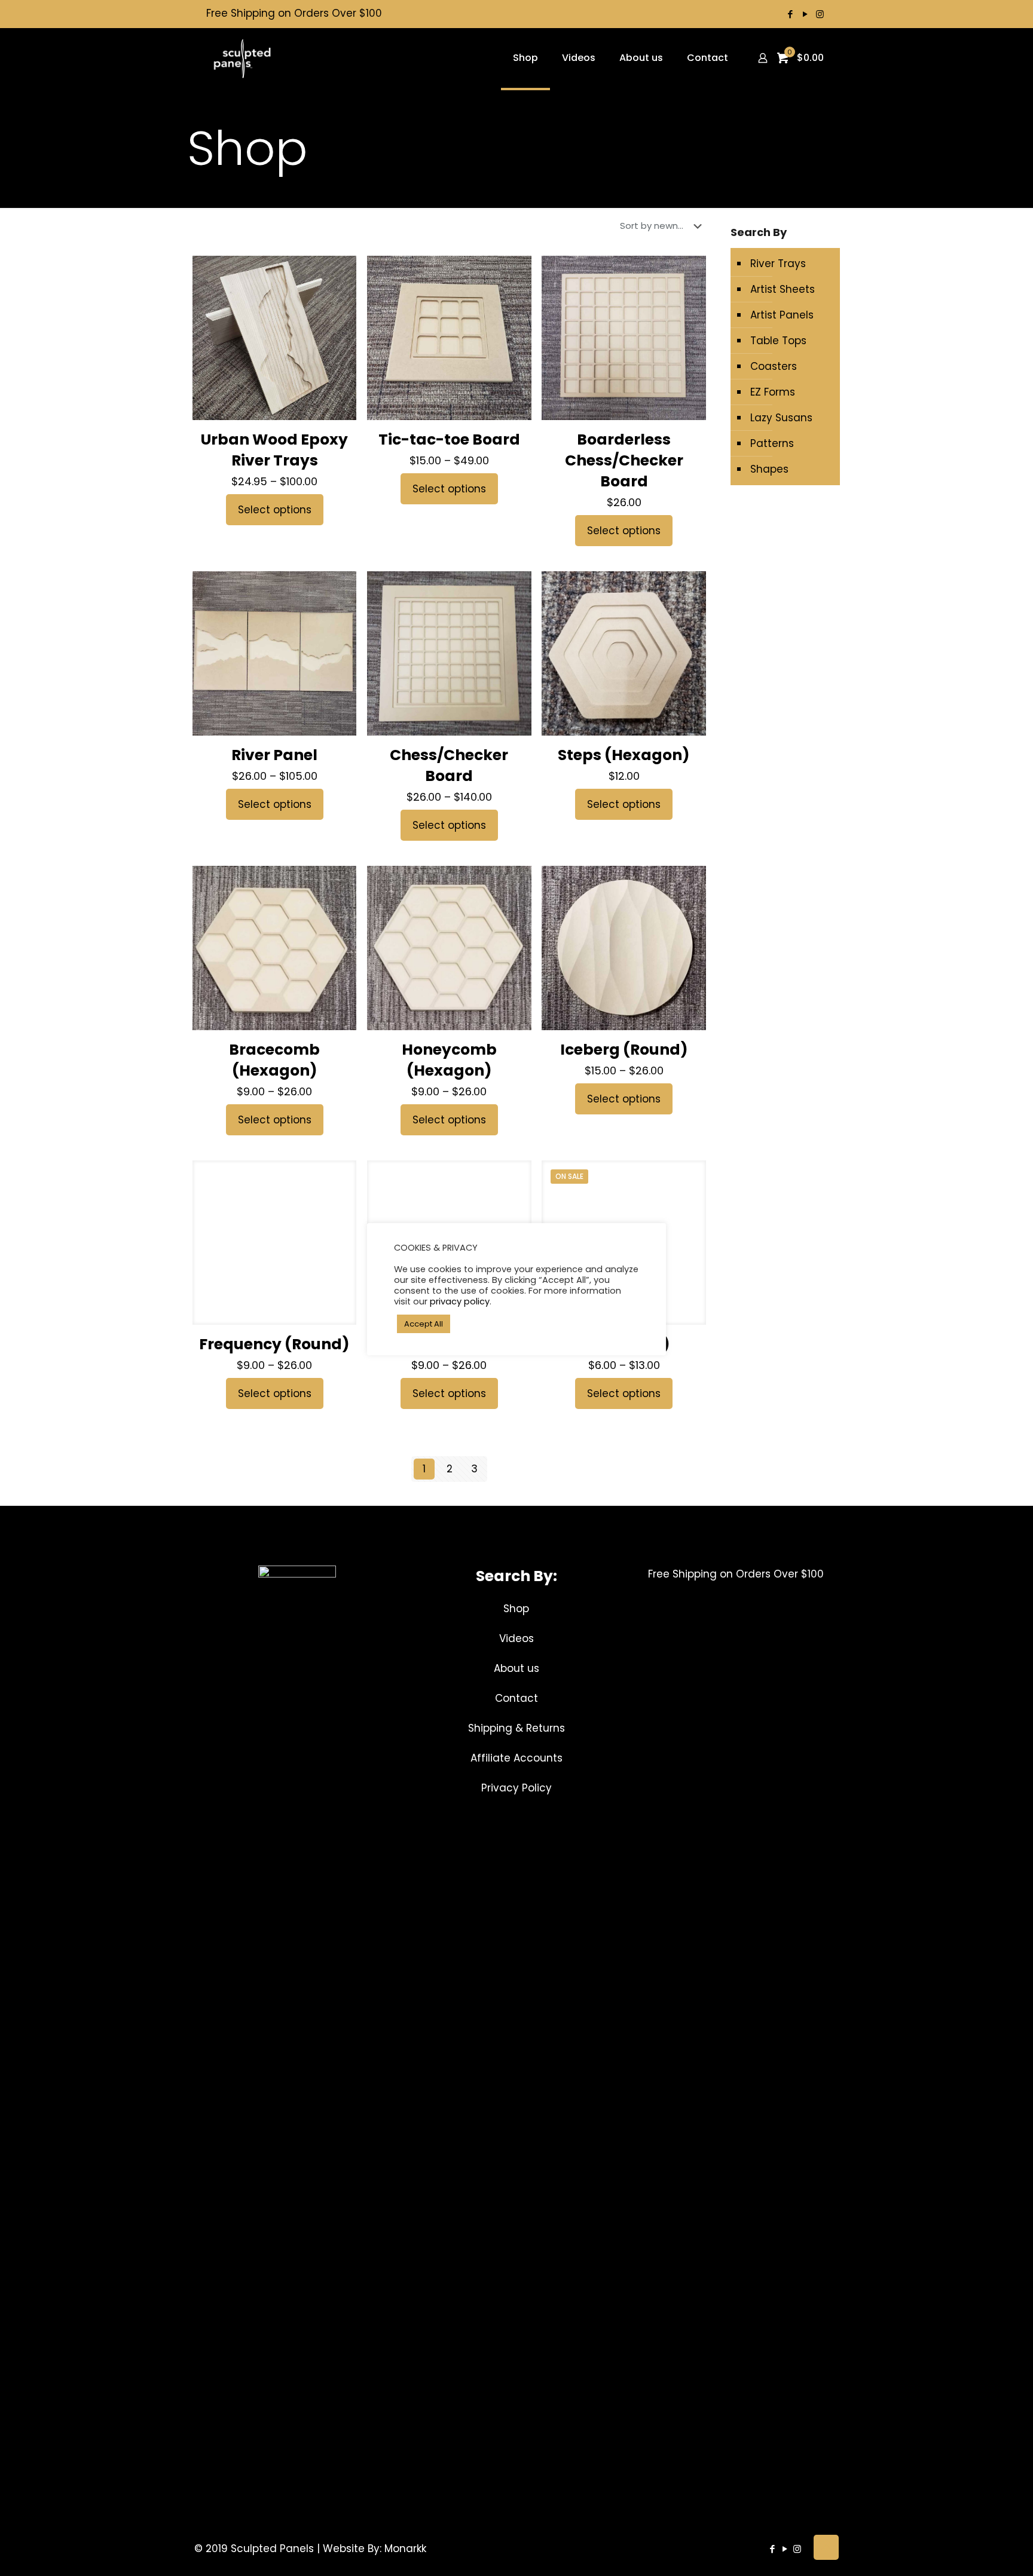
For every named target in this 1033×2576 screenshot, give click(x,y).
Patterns (772, 443)
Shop (516, 1609)
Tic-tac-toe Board (449, 439)
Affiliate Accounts (516, 1758)
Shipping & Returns (516, 1728)
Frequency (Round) (274, 1344)
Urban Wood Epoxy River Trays (274, 450)
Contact (516, 1698)
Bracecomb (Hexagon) (274, 1060)
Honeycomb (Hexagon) (449, 1060)
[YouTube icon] (805, 14)
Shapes (769, 469)
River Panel (274, 755)
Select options (275, 510)
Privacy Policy (516, 1788)
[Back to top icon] (826, 2547)
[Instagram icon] (820, 14)
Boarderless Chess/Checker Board (624, 460)
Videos (516, 1638)
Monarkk (405, 2549)
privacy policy (460, 1301)
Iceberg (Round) (624, 1050)
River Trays (778, 264)
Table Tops (778, 341)
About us (516, 1668)
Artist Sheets (783, 289)
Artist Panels (782, 315)
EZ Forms (773, 392)
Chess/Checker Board (449, 765)
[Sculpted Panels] (242, 58)
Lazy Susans (781, 418)
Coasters (774, 366)
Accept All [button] (424, 1324)
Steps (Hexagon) (624, 755)
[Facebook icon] (790, 14)
